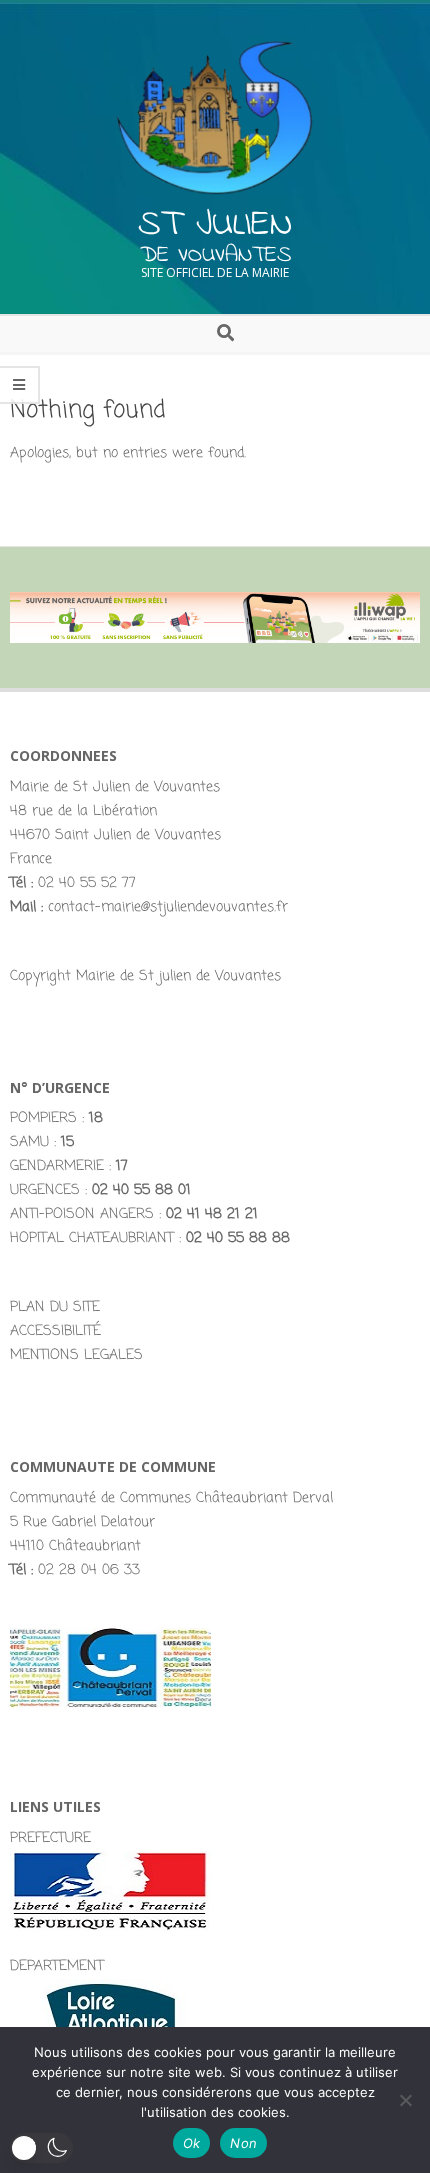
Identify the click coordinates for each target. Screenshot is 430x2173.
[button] (41, 2148)
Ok (192, 2143)
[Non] (405, 2100)
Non (243, 2143)
